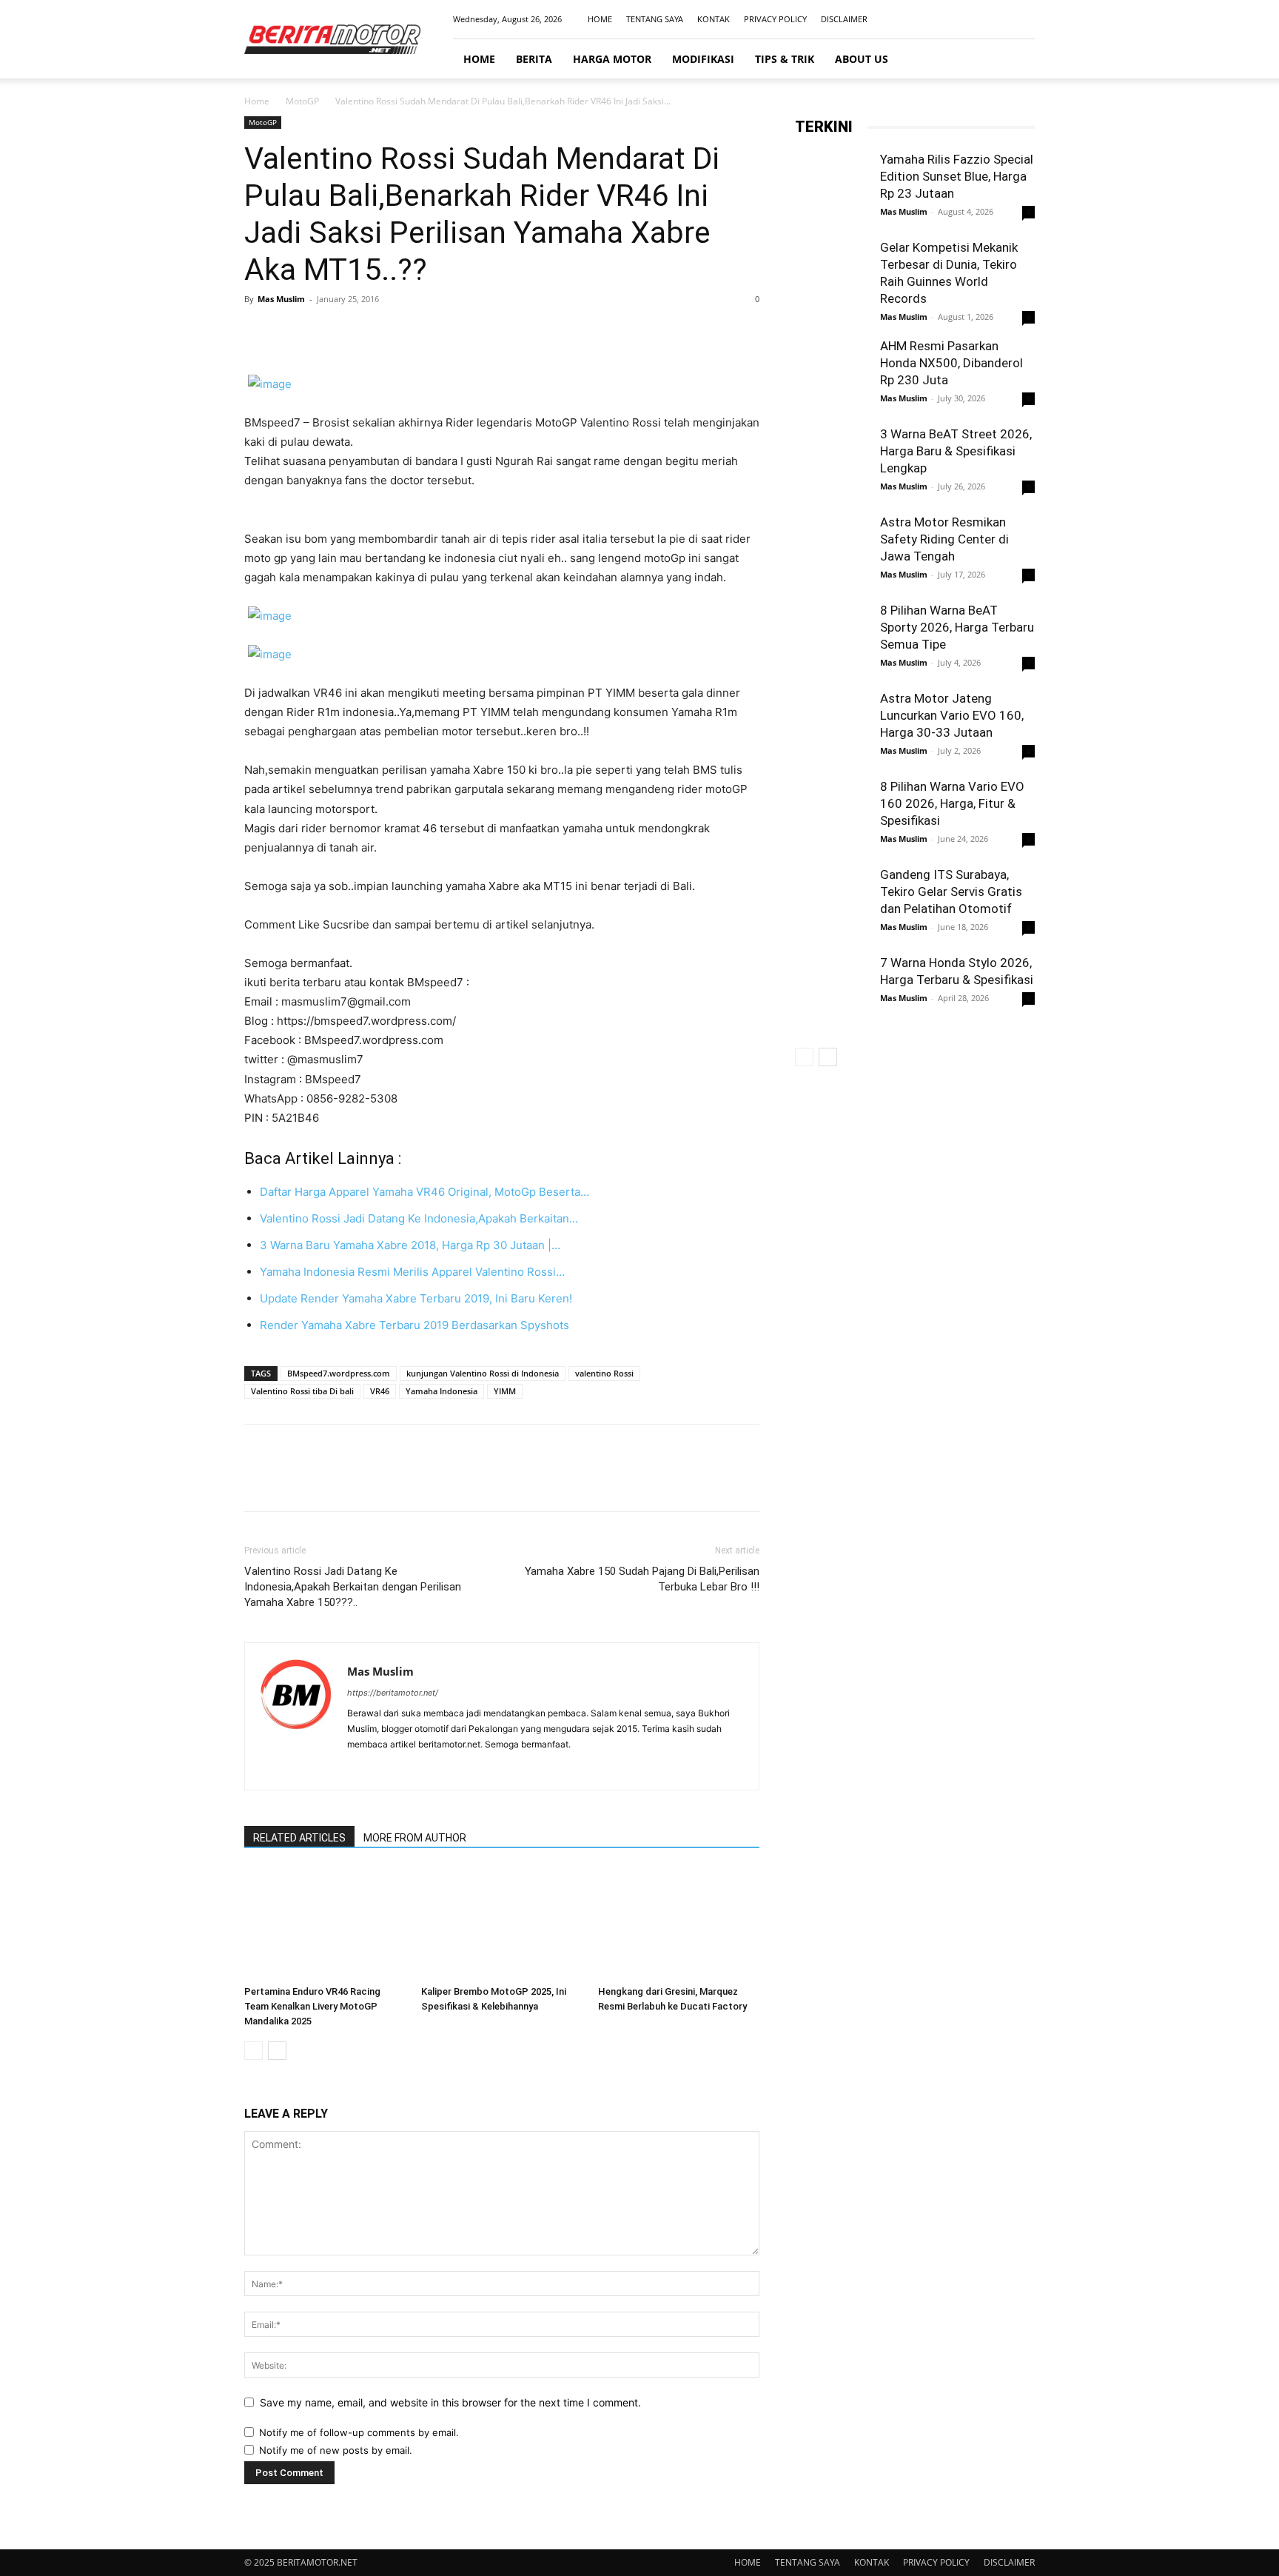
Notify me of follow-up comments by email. (359, 2432)
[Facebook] (950, 19)
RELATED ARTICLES (299, 1838)
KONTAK (714, 19)
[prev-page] (254, 2051)
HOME (600, 19)
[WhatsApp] (361, 332)
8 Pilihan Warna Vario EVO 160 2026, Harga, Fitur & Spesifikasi (952, 803)
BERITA (534, 59)
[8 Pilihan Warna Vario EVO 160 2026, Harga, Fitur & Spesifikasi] (832, 815)
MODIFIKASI (703, 59)
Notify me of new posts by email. (336, 2450)
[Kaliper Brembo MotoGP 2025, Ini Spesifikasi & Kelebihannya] (502, 1924)
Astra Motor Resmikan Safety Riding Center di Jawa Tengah (944, 539)
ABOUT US (862, 59)
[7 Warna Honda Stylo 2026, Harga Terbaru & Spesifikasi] (832, 991)
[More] (396, 332)
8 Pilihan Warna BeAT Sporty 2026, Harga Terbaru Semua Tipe (957, 627)
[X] (293, 332)
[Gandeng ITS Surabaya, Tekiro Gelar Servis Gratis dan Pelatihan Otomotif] (832, 903)
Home (257, 101)
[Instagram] (975, 19)
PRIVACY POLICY (775, 19)
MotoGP (302, 101)
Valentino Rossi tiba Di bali (302, 1391)
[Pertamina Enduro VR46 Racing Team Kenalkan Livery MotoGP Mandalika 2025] (325, 1924)
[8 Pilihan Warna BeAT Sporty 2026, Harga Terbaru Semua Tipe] (832, 649)
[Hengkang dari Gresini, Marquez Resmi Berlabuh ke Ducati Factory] (679, 1924)
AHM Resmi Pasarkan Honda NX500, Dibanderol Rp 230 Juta (951, 363)
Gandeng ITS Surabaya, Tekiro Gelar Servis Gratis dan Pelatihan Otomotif (951, 891)
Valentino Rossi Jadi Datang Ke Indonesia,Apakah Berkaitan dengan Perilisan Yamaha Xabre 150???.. (353, 1587)
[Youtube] (1024, 19)
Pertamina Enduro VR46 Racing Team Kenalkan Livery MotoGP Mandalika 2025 (312, 2006)
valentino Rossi (604, 1373)
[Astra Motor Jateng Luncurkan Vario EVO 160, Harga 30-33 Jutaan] (832, 727)
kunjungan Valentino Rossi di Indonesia (483, 1373)
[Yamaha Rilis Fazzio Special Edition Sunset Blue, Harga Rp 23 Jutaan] (832, 188)
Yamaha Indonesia (442, 1391)
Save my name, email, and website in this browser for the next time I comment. (450, 2402)
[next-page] (277, 2051)
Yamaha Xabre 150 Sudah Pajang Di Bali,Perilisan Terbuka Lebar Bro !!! (642, 1579)
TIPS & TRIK (785, 59)
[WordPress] (413, 1769)
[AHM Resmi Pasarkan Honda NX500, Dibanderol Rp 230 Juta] (832, 375)
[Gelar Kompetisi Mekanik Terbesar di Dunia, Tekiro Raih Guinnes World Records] (832, 276)
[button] (1017, 60)
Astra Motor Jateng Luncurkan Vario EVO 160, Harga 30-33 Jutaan (952, 715)
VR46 (380, 1391)
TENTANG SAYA (655, 19)
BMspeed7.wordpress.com (339, 1373)
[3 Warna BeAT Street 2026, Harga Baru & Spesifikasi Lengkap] (832, 463)
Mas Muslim (281, 299)
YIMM (505, 1391)
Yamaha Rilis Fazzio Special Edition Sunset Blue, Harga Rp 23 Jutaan (957, 176)
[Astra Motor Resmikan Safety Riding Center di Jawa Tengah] (832, 551)
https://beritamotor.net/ (393, 1693)
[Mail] (999, 19)
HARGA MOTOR (612, 59)
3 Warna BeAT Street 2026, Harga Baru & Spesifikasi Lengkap (956, 451)
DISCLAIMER (844, 19)
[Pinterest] (327, 332)
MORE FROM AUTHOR (415, 1838)
